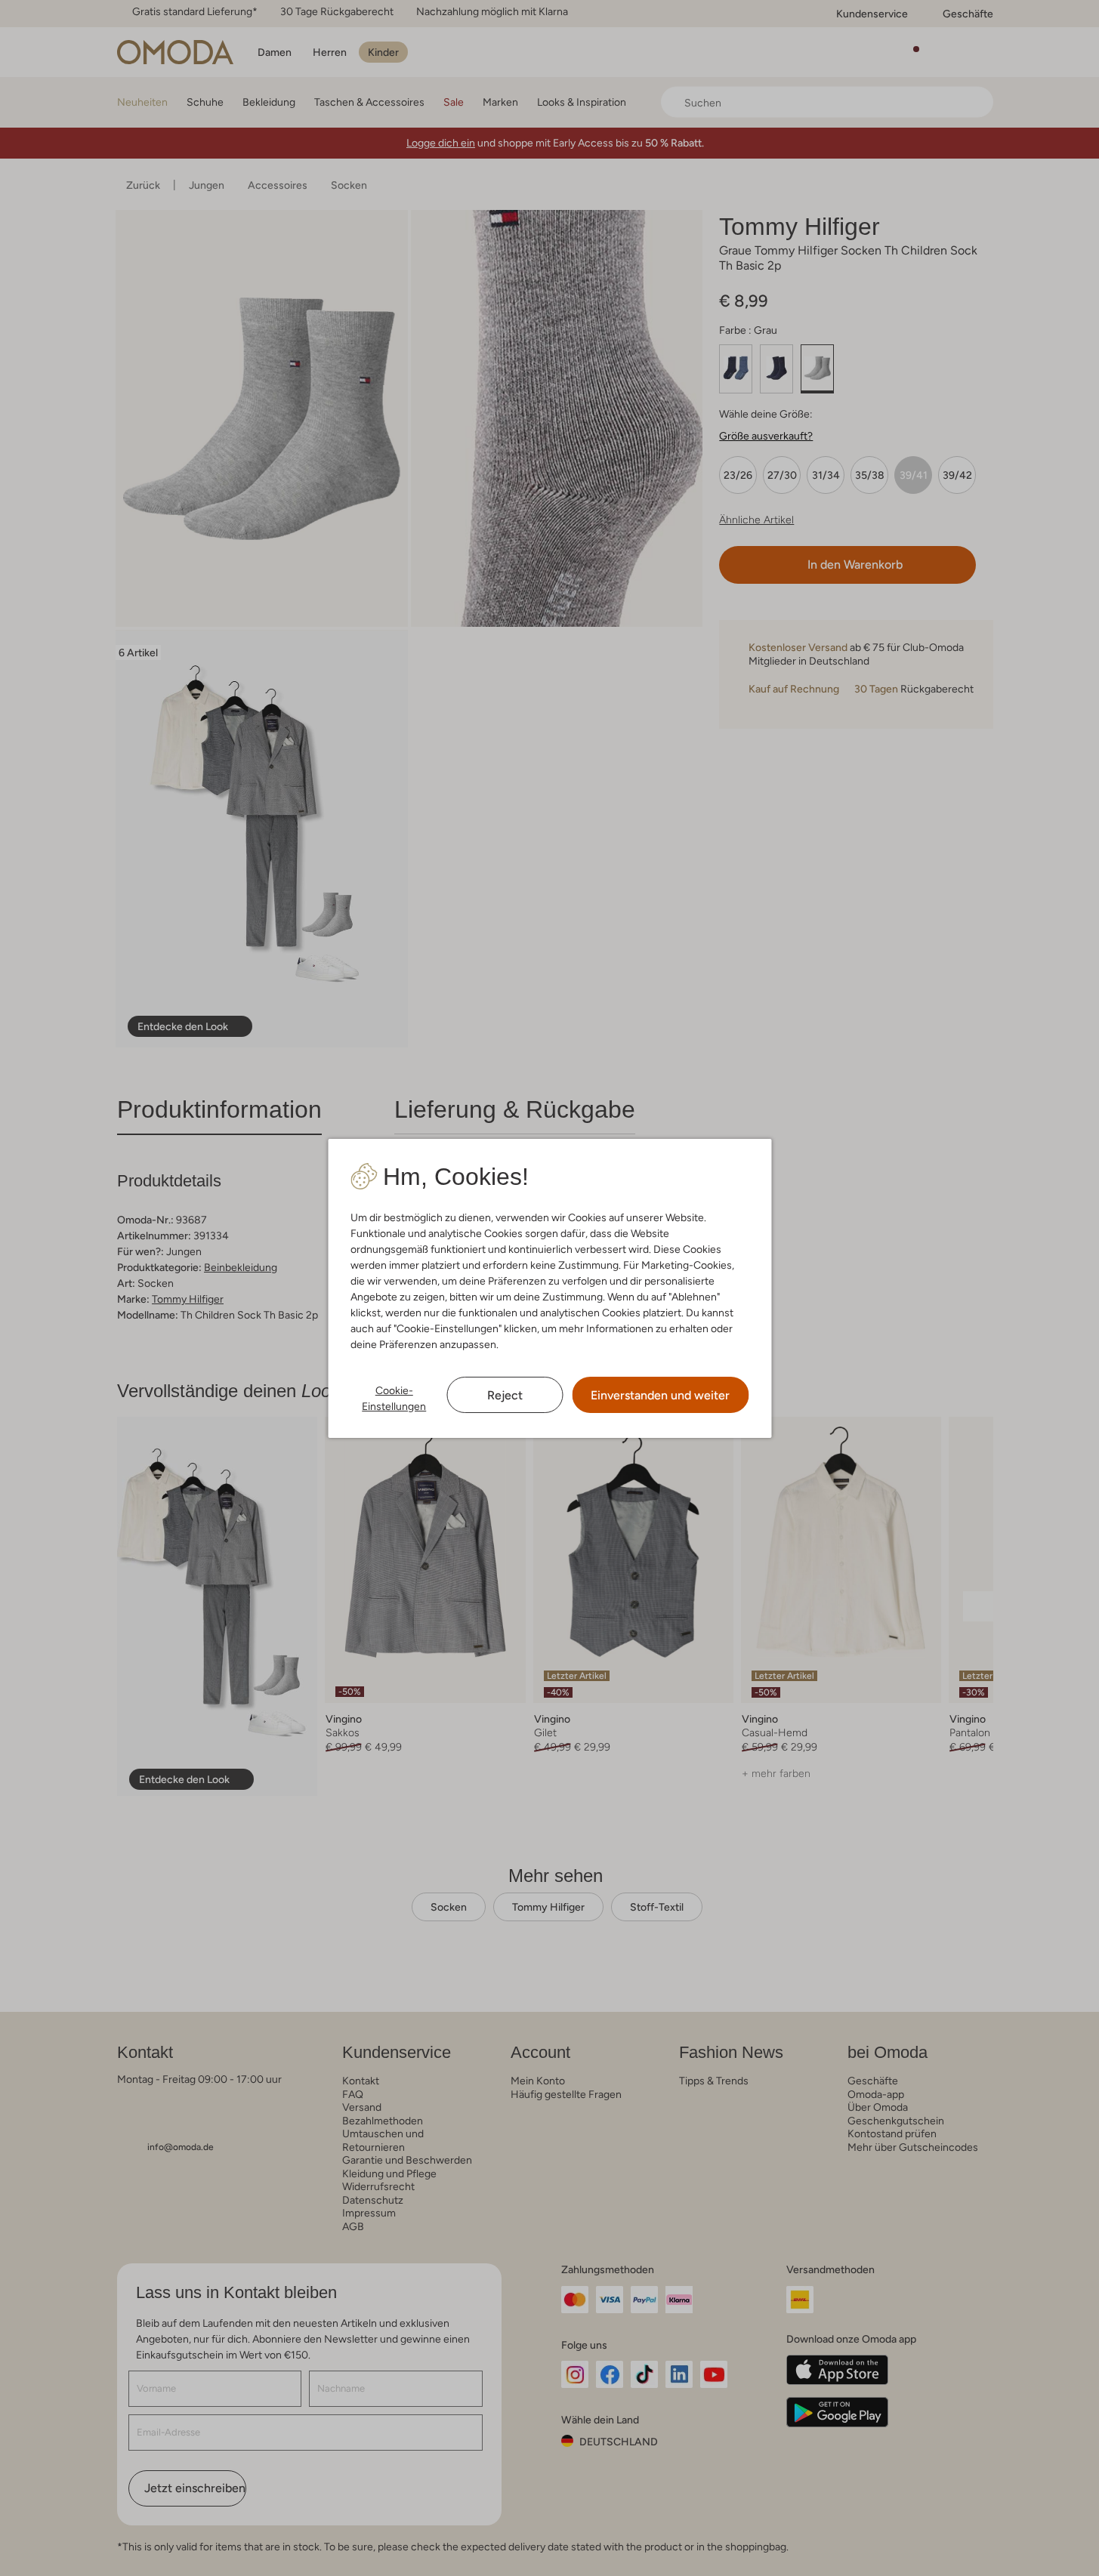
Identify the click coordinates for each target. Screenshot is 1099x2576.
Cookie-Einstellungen (394, 1398)
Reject (505, 1395)
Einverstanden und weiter (660, 1395)
